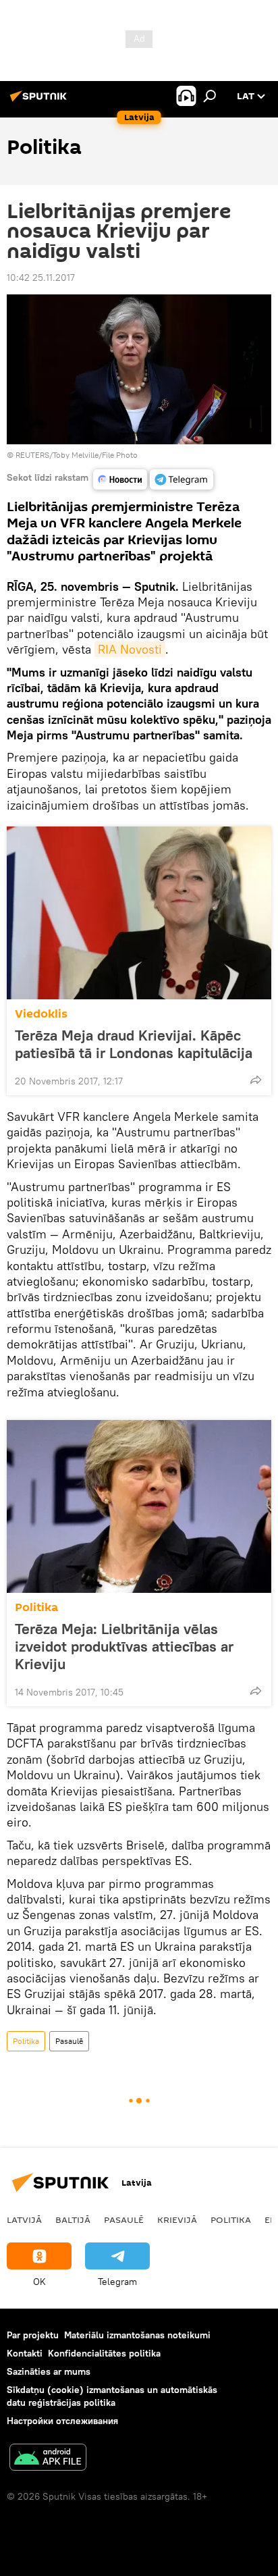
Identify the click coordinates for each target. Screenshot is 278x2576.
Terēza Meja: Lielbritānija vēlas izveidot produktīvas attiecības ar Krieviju (124, 1646)
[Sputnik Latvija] (40, 101)
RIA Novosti (130, 649)
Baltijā (73, 2219)
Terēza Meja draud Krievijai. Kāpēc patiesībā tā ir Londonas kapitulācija (134, 1044)
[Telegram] (182, 479)
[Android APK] (48, 2459)
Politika (36, 1607)
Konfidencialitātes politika (104, 2353)
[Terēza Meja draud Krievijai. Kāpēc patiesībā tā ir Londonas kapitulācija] (139, 913)
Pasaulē (69, 2041)
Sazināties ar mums (49, 2371)
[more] (256, 1080)
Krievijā (177, 2219)
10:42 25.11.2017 (41, 278)
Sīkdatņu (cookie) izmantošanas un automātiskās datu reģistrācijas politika (112, 2396)
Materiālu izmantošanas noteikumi (137, 2335)
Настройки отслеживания (62, 2421)
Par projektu (33, 2335)
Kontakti (25, 2353)
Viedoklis (41, 1014)
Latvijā (24, 2219)
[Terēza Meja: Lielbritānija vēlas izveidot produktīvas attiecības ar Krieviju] (139, 1506)
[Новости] (120, 479)
